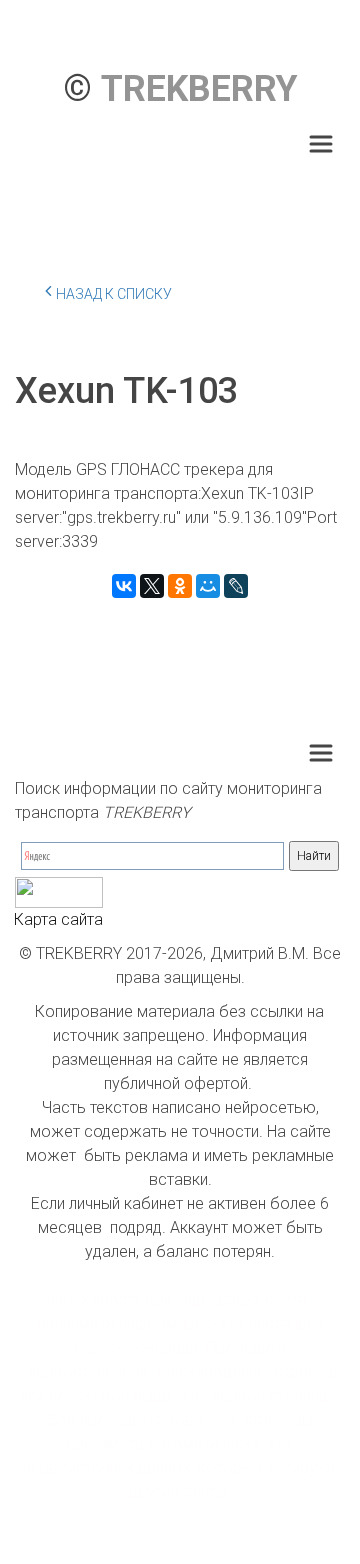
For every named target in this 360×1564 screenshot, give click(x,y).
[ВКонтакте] (124, 586)
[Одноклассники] (180, 586)
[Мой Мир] (208, 586)
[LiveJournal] (236, 586)
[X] (152, 586)
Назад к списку (114, 294)
